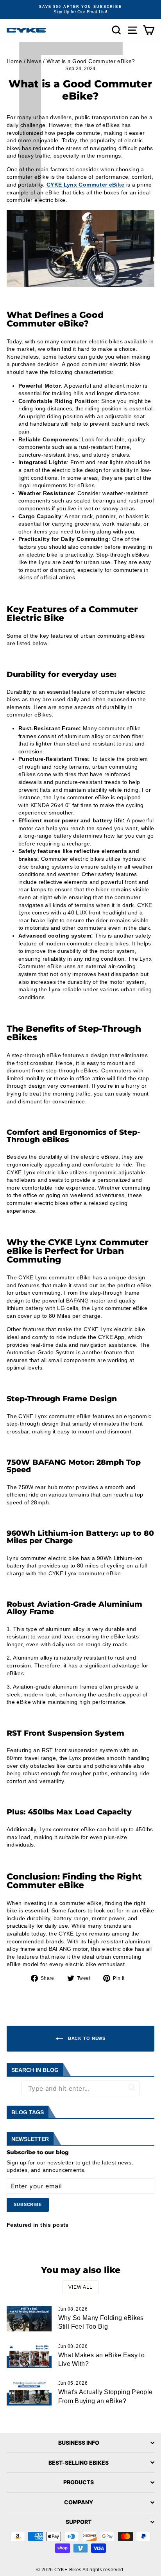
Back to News (86, 2038)
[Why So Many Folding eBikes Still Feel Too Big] (29, 2318)
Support (79, 2522)
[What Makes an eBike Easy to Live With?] (29, 2356)
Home (14, 61)
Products (79, 2482)
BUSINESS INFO (79, 2443)
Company (79, 2502)
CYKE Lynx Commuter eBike (85, 185)
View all (80, 2287)
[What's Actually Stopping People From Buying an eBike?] (29, 2393)
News (34, 61)
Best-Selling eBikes (79, 2463)
